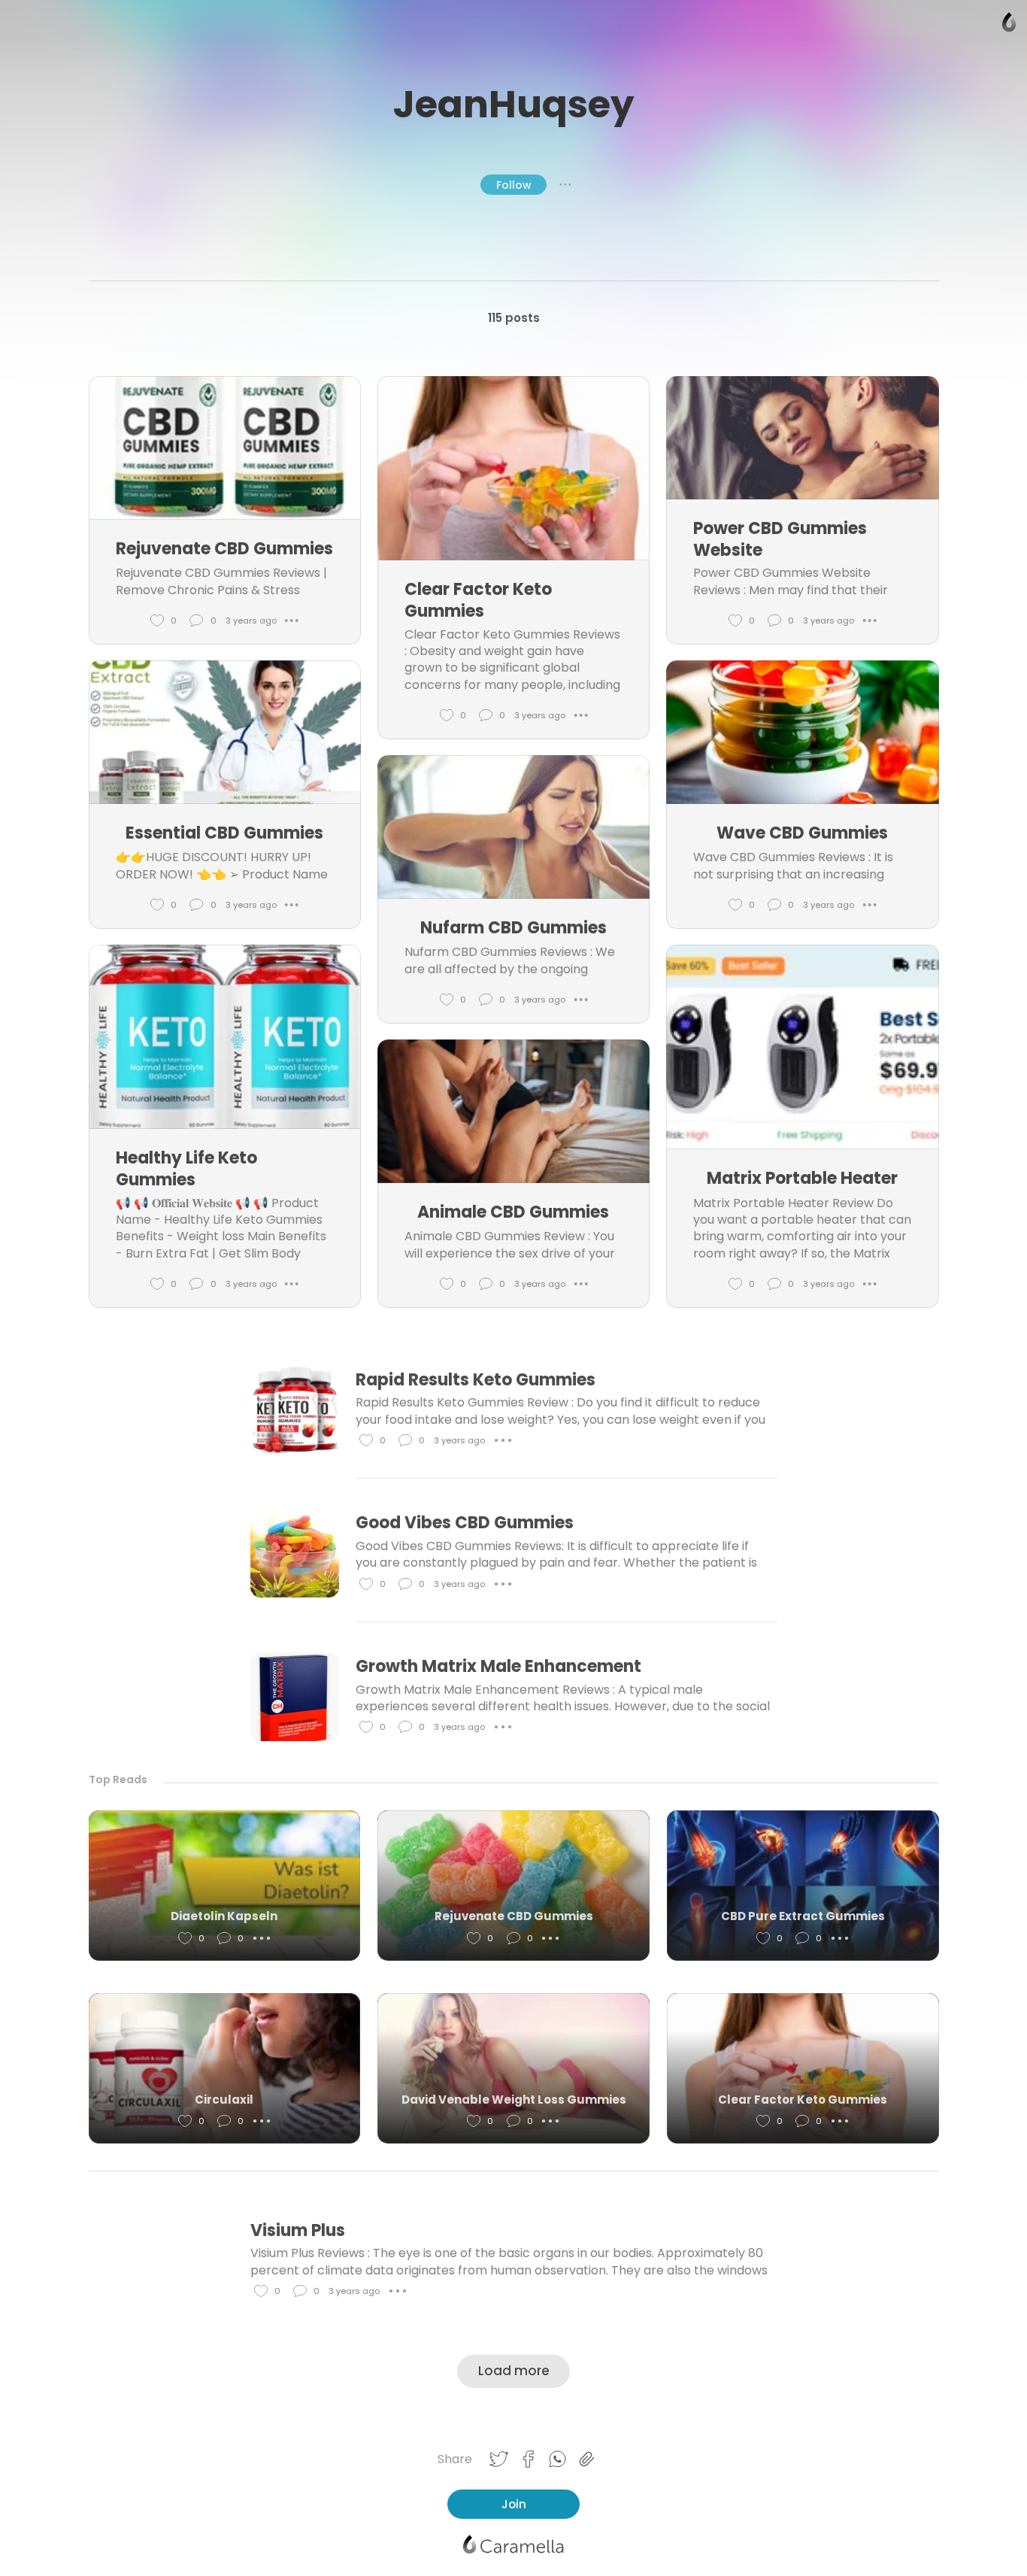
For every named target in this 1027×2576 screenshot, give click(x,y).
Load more (514, 2371)
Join (514, 2504)
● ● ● (565, 184)
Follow (514, 185)
